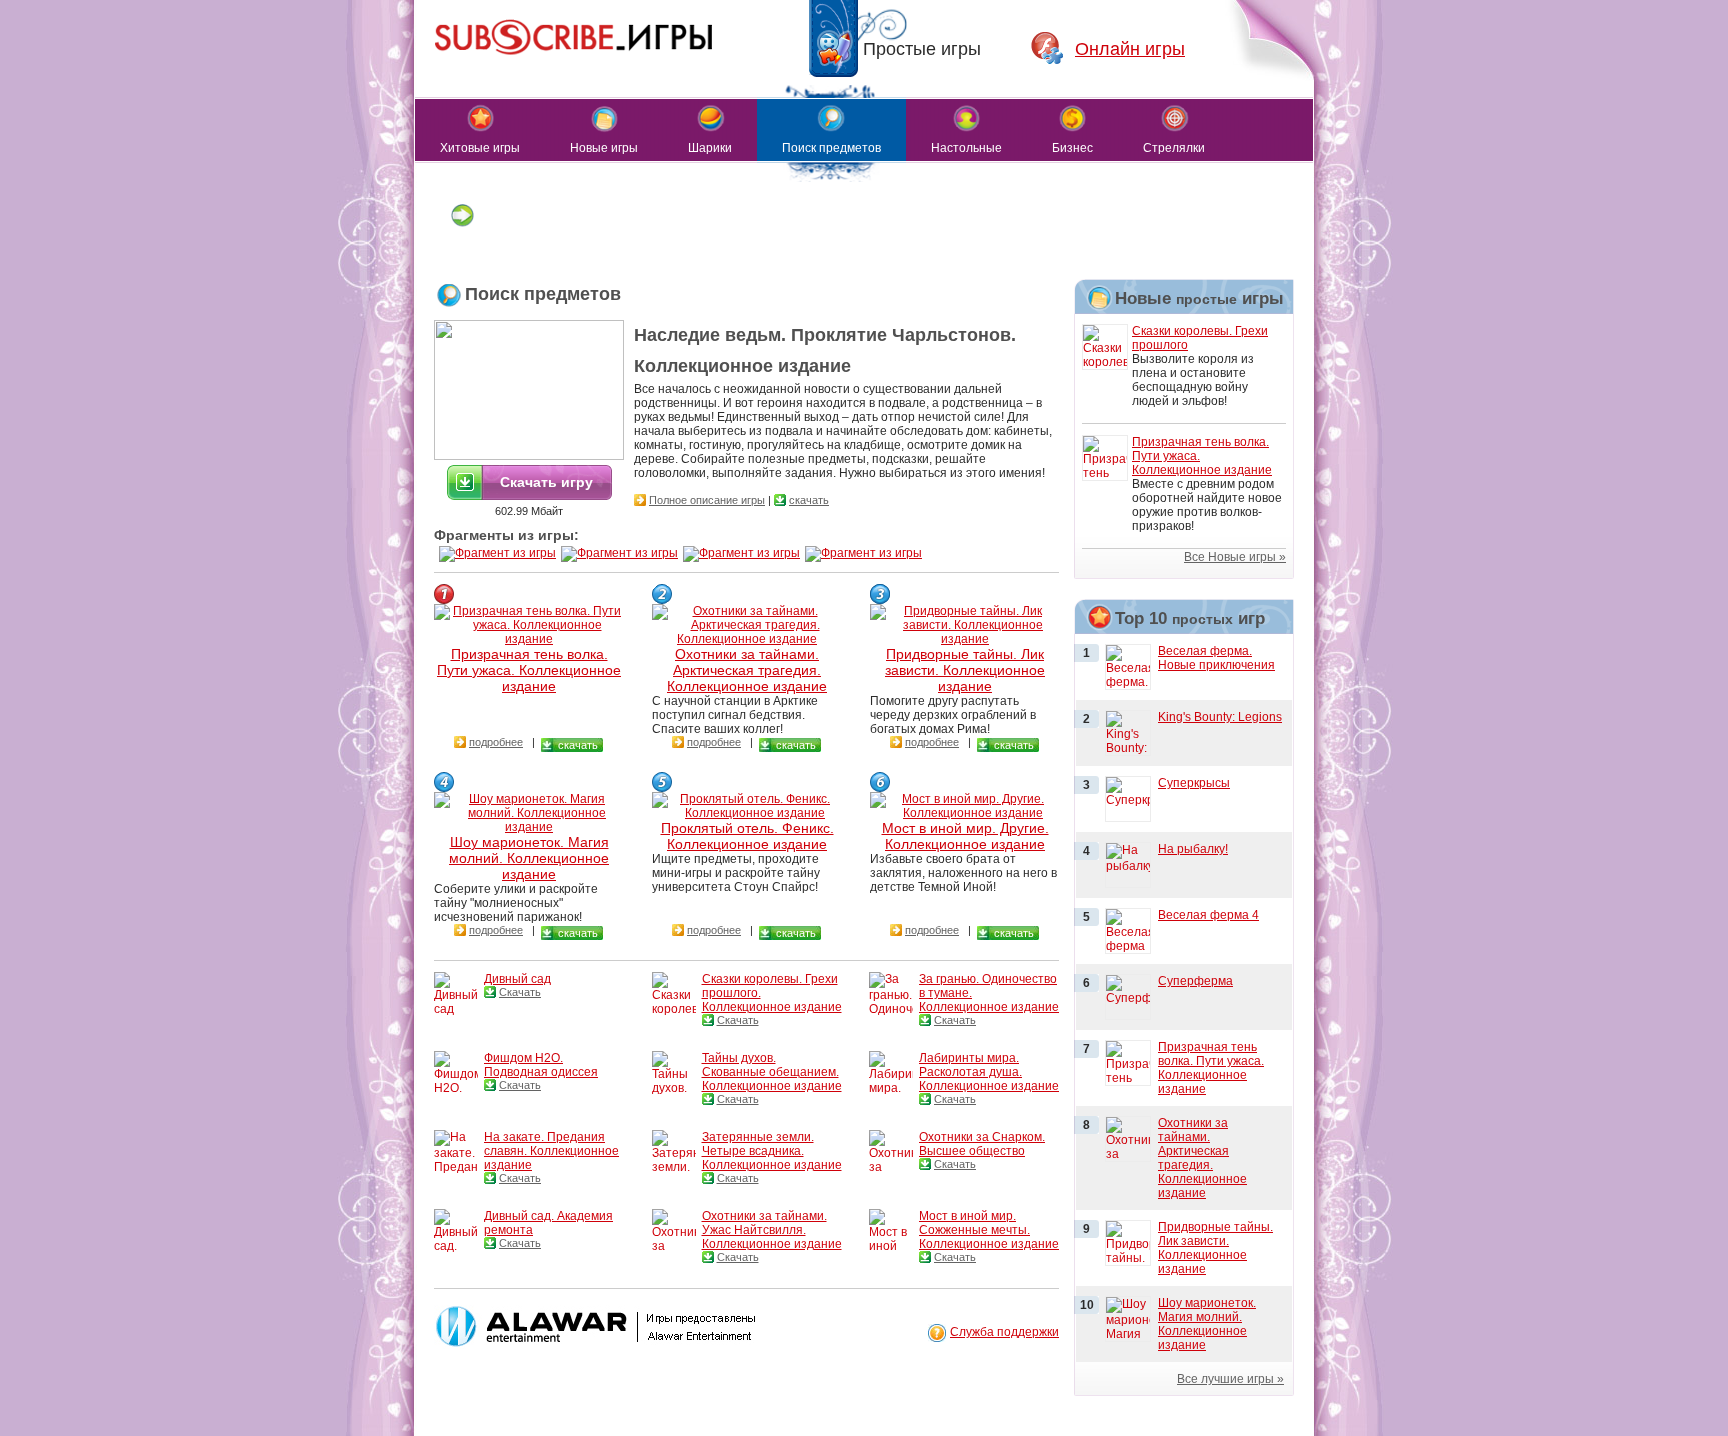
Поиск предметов (831, 148)
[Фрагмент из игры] (497, 553)
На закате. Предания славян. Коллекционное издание (551, 1151)
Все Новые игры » (1235, 557)
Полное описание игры (707, 500)
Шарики (710, 148)
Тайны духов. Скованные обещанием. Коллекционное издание (772, 1072)
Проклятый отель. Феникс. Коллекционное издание (747, 836)
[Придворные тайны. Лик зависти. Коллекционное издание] (965, 639)
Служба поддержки (1004, 1332)
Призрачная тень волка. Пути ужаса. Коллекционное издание (529, 670)
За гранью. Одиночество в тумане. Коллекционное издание (989, 993)
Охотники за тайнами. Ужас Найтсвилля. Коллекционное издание (772, 1230)
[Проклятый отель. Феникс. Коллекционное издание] (747, 813)
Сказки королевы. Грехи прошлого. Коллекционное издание (772, 993)
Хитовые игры (480, 148)
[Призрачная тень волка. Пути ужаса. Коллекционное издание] (529, 639)
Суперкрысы (1194, 783)
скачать (809, 500)
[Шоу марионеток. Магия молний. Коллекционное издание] (529, 827)
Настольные (966, 148)
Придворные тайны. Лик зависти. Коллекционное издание (965, 670)
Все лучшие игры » (1230, 1379)
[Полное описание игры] (640, 500)
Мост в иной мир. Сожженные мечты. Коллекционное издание (989, 1230)
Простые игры (922, 49)
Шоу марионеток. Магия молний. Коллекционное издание (529, 858)
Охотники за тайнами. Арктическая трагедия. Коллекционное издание (747, 670)
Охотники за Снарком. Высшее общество (982, 1144)
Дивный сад (517, 979)
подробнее (496, 742)
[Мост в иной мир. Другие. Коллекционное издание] (965, 813)
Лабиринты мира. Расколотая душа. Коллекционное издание (989, 1072)
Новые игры (604, 148)
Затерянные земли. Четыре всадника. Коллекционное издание (772, 1151)
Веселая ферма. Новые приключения (1216, 658)
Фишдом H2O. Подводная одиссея (541, 1065)
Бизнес (1072, 148)
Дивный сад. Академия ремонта (548, 1223)
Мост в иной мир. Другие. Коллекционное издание (965, 836)
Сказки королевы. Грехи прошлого (1200, 338)
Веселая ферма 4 (1208, 915)
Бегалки (462, 245)
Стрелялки (1174, 148)
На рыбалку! (1193, 849)
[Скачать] (490, 992)
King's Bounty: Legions (1220, 717)
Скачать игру (546, 482)
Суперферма (1195, 981)
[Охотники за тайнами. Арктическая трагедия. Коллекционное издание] (747, 639)
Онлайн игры (1130, 49)
